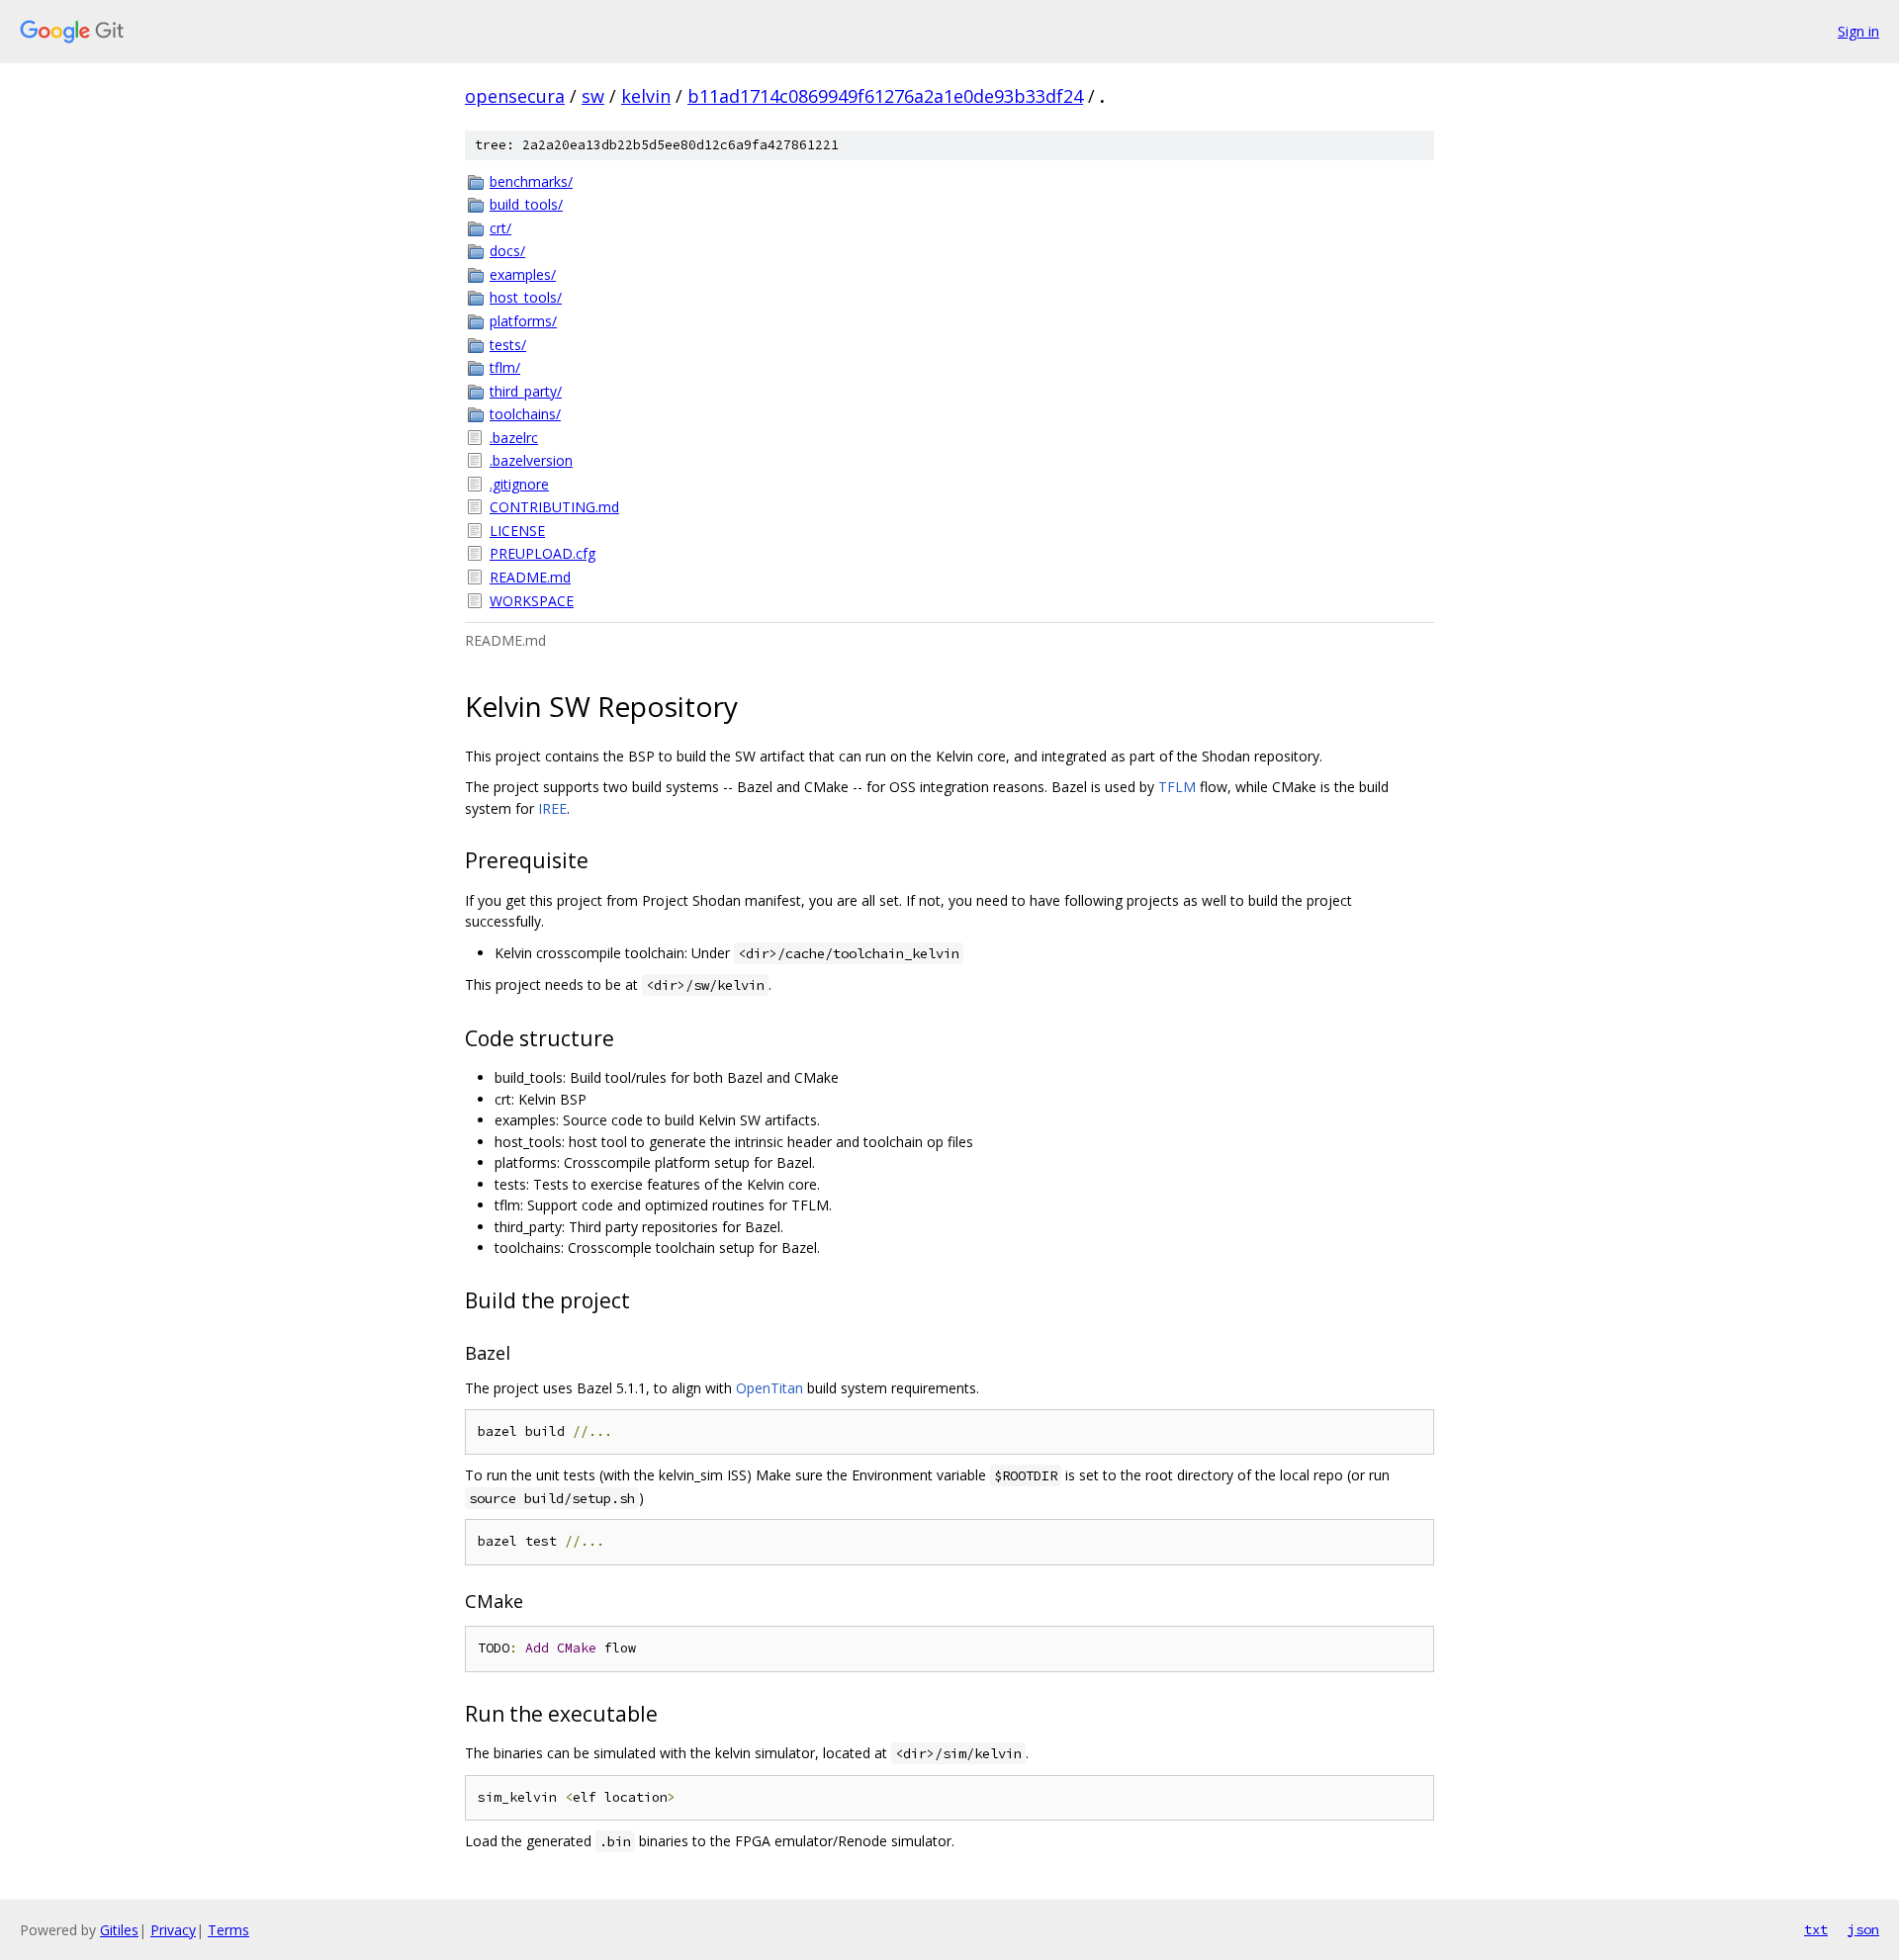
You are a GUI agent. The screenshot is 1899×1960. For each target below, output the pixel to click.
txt (1816, 1929)
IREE (552, 808)
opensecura (515, 96)
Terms (228, 1930)
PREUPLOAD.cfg (543, 553)
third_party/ (526, 391)
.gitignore (519, 484)
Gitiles (119, 1930)
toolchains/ (525, 414)
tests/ (508, 345)
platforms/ (523, 321)
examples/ (523, 274)
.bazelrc (514, 438)
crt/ (500, 228)
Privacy (173, 1930)
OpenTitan (769, 1388)
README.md (530, 577)
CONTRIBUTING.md (554, 507)
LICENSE (517, 531)
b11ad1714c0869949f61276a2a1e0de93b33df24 (885, 96)
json (1863, 1929)
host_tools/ (526, 297)
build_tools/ (526, 204)
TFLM (1177, 787)
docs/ (507, 251)
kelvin (646, 96)
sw (593, 96)
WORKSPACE (532, 601)
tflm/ (505, 367)
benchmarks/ (531, 181)
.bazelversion (531, 460)
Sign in (1858, 31)
